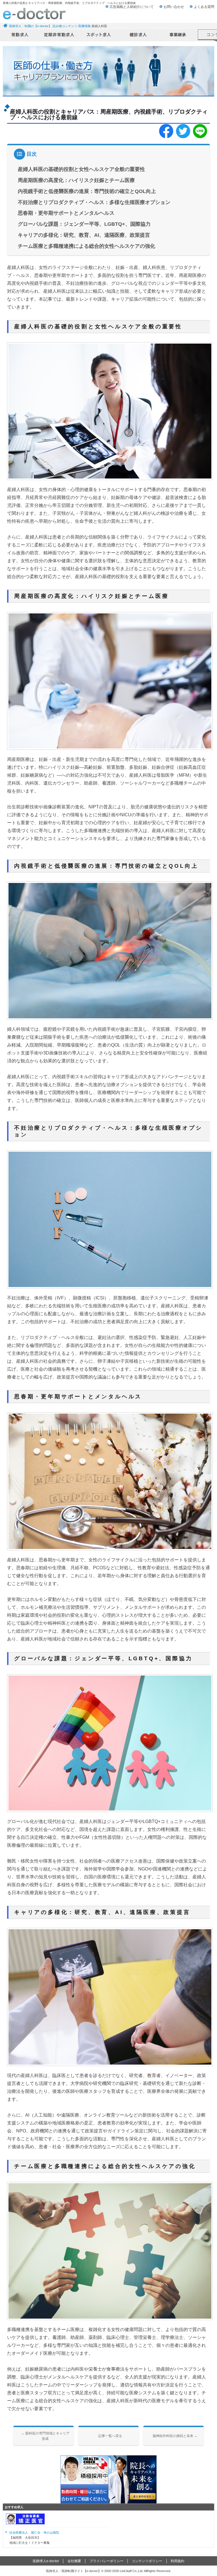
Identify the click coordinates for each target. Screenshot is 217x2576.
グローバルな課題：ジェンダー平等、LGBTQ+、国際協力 (84, 224)
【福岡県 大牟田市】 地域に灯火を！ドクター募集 (34, 2537)
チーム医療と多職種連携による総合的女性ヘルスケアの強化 (86, 246)
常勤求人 (20, 35)
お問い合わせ (174, 7)
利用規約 (177, 2561)
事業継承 (178, 35)
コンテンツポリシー (147, 2561)
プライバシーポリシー (107, 2561)
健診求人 (138, 35)
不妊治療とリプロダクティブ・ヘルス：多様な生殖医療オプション (94, 202)
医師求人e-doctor (46, 2561)
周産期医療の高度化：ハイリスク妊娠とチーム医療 (76, 180)
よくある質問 (204, 7)
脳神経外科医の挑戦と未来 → (175, 2436)
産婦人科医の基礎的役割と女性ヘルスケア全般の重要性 (81, 169)
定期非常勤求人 (59, 35)
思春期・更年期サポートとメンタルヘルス (66, 213)
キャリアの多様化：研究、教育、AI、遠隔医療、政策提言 (84, 235)
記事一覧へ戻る (110, 2436)
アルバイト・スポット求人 (99, 35)
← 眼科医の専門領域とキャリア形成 (45, 2436)
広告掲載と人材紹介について (132, 7)
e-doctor (34, 14)
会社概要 (74, 2561)
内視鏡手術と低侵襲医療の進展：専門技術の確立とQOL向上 (87, 191)
